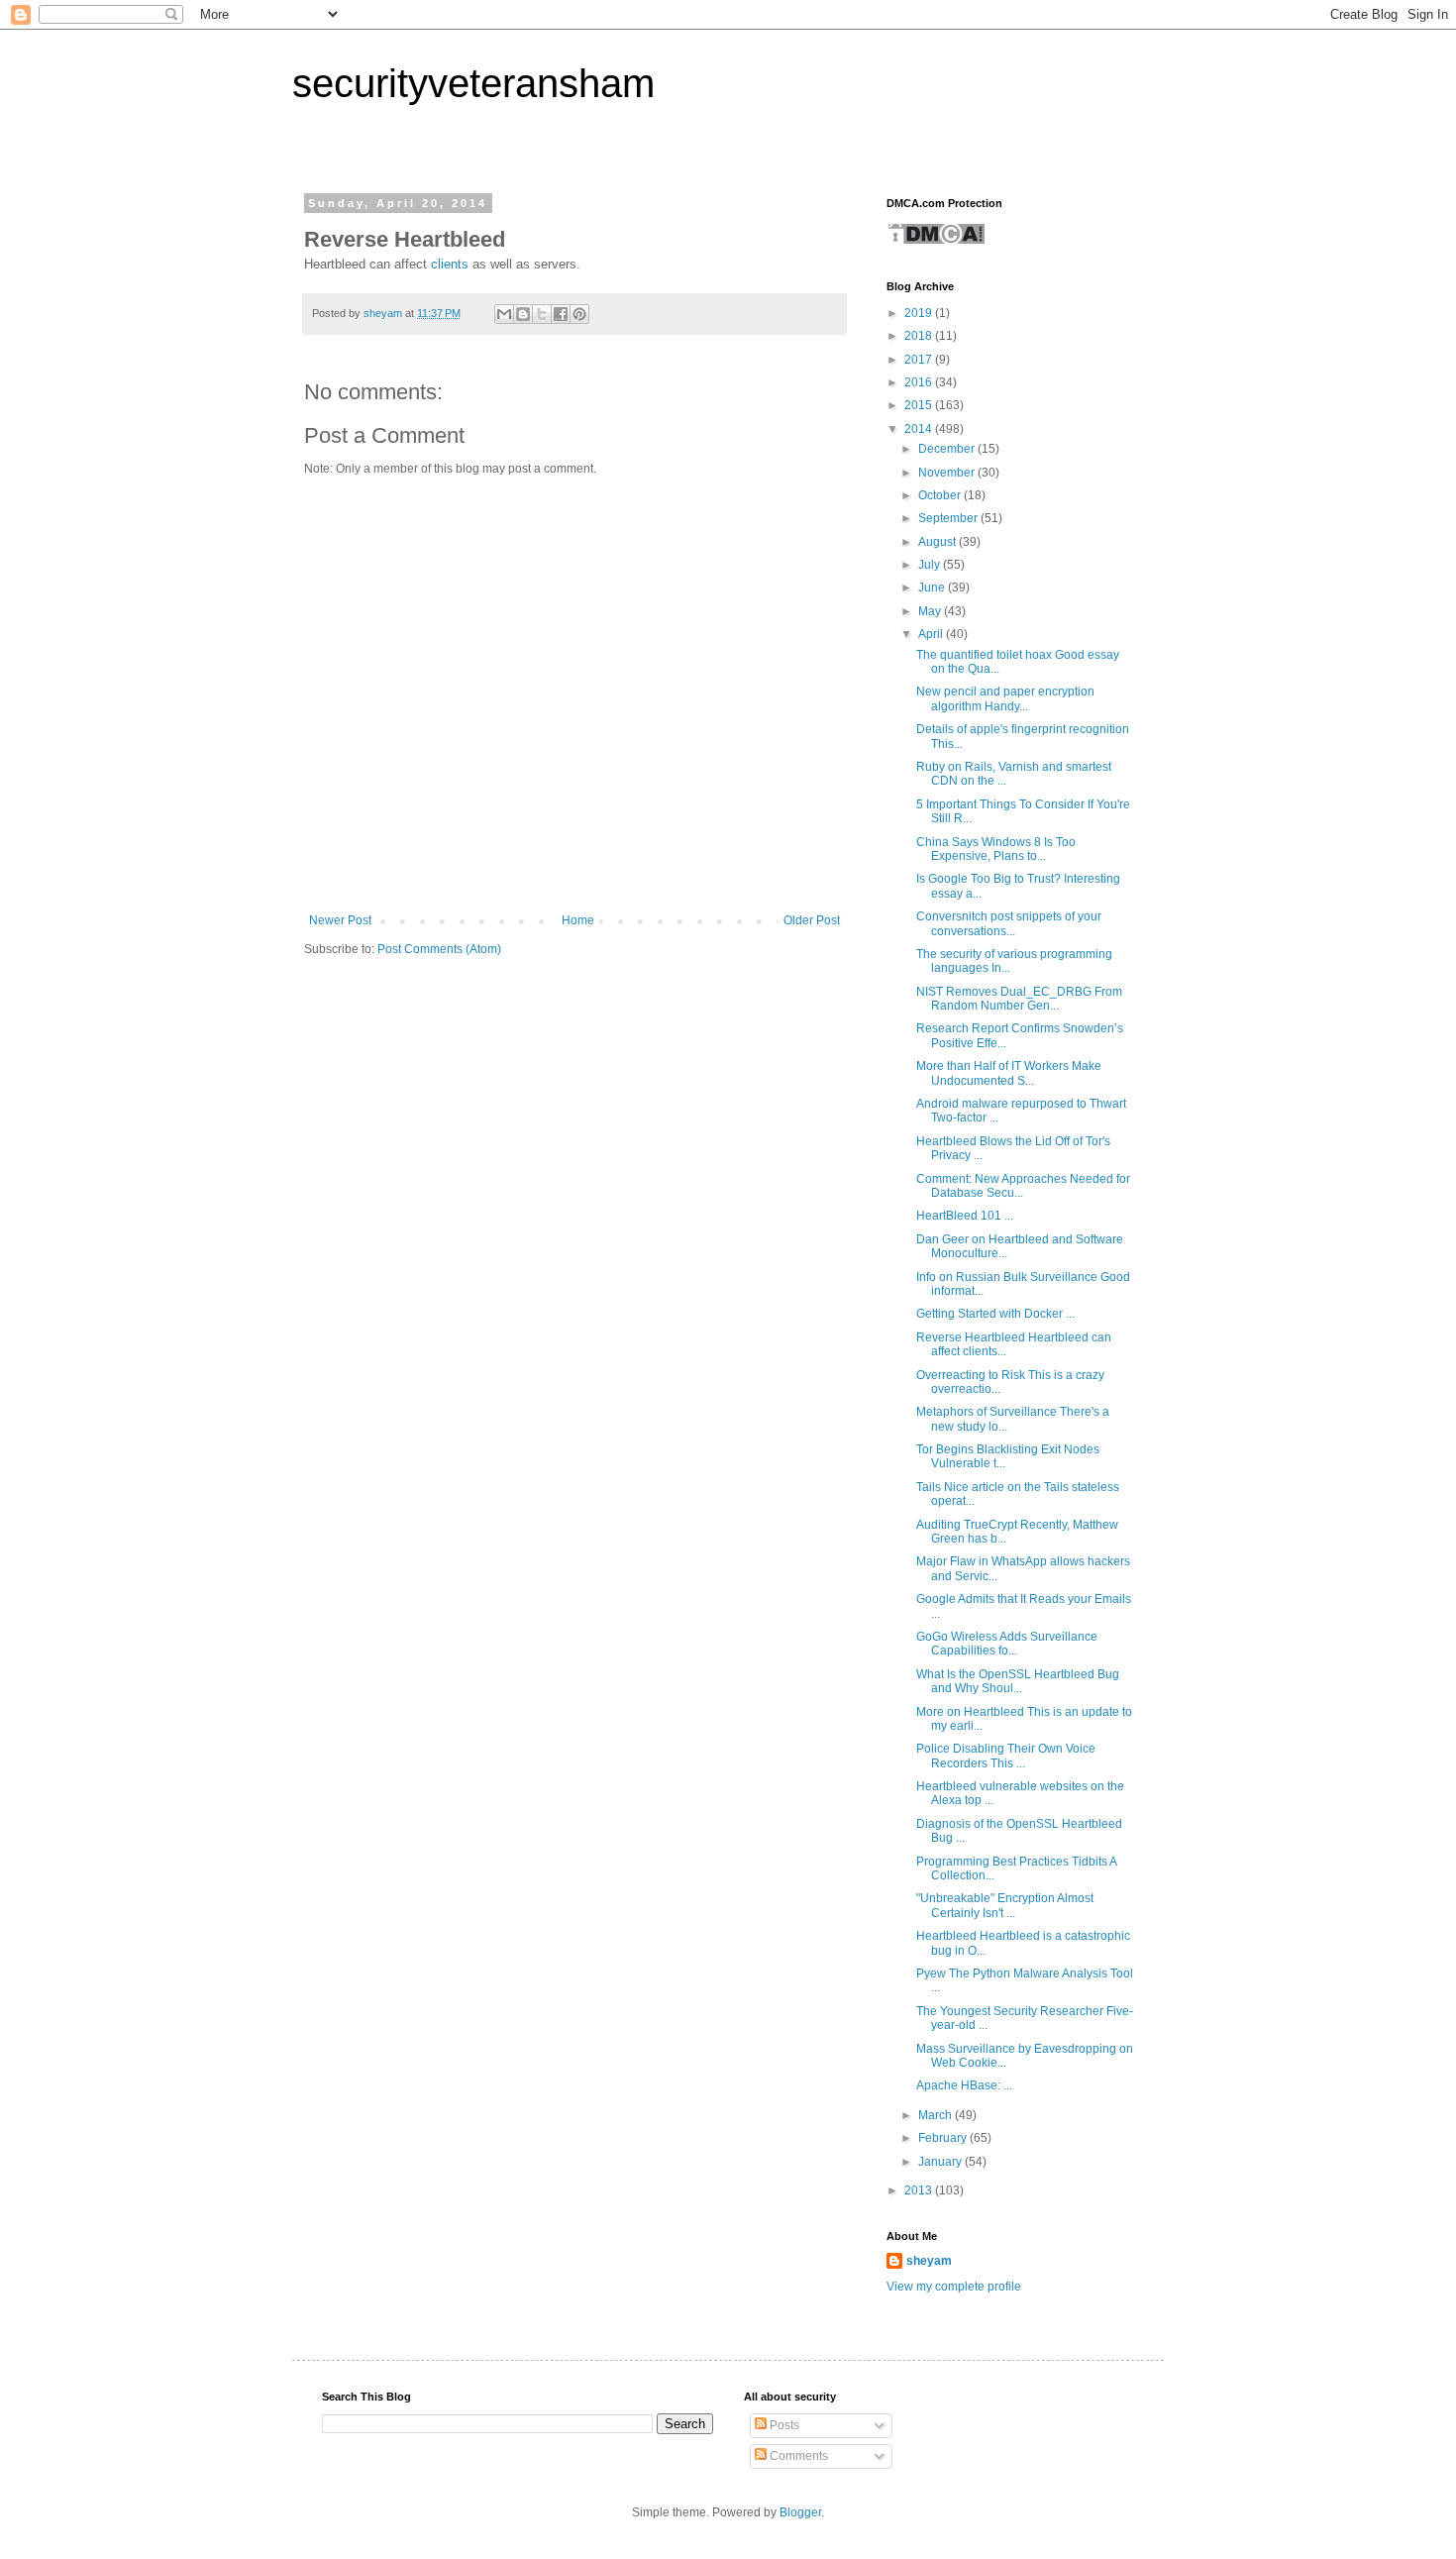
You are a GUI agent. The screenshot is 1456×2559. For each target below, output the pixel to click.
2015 (920, 405)
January (941, 2162)
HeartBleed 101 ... (965, 1216)
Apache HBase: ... (964, 2085)
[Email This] (504, 314)
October (941, 495)
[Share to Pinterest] (579, 314)
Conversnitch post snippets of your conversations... (1009, 923)
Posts (783, 2425)
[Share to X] (542, 314)
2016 (920, 382)
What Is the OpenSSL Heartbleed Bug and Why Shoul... (1018, 1681)
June (933, 587)
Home (578, 920)
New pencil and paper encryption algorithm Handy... (1005, 698)
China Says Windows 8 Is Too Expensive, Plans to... (996, 849)
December (948, 449)
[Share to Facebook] (561, 314)
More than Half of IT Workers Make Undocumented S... (1009, 1073)
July (931, 565)
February (944, 2138)
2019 (920, 313)
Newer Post (340, 920)
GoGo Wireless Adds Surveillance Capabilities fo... (1007, 1644)
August (938, 542)
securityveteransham (473, 83)
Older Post (812, 920)
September (949, 518)
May (931, 611)
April (932, 634)
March (936, 2115)
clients (450, 264)
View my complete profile (954, 2287)
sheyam (929, 2261)
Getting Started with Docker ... (995, 1314)
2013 (920, 2190)
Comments (797, 2456)
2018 (920, 336)
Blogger (800, 2512)
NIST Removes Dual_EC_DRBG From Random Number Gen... (1019, 999)
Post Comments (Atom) (439, 949)
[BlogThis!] (523, 314)
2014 (920, 429)
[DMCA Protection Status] (936, 242)
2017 (920, 360)
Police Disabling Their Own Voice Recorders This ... (1006, 1756)
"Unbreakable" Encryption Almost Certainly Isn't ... (1005, 1905)
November (948, 473)
